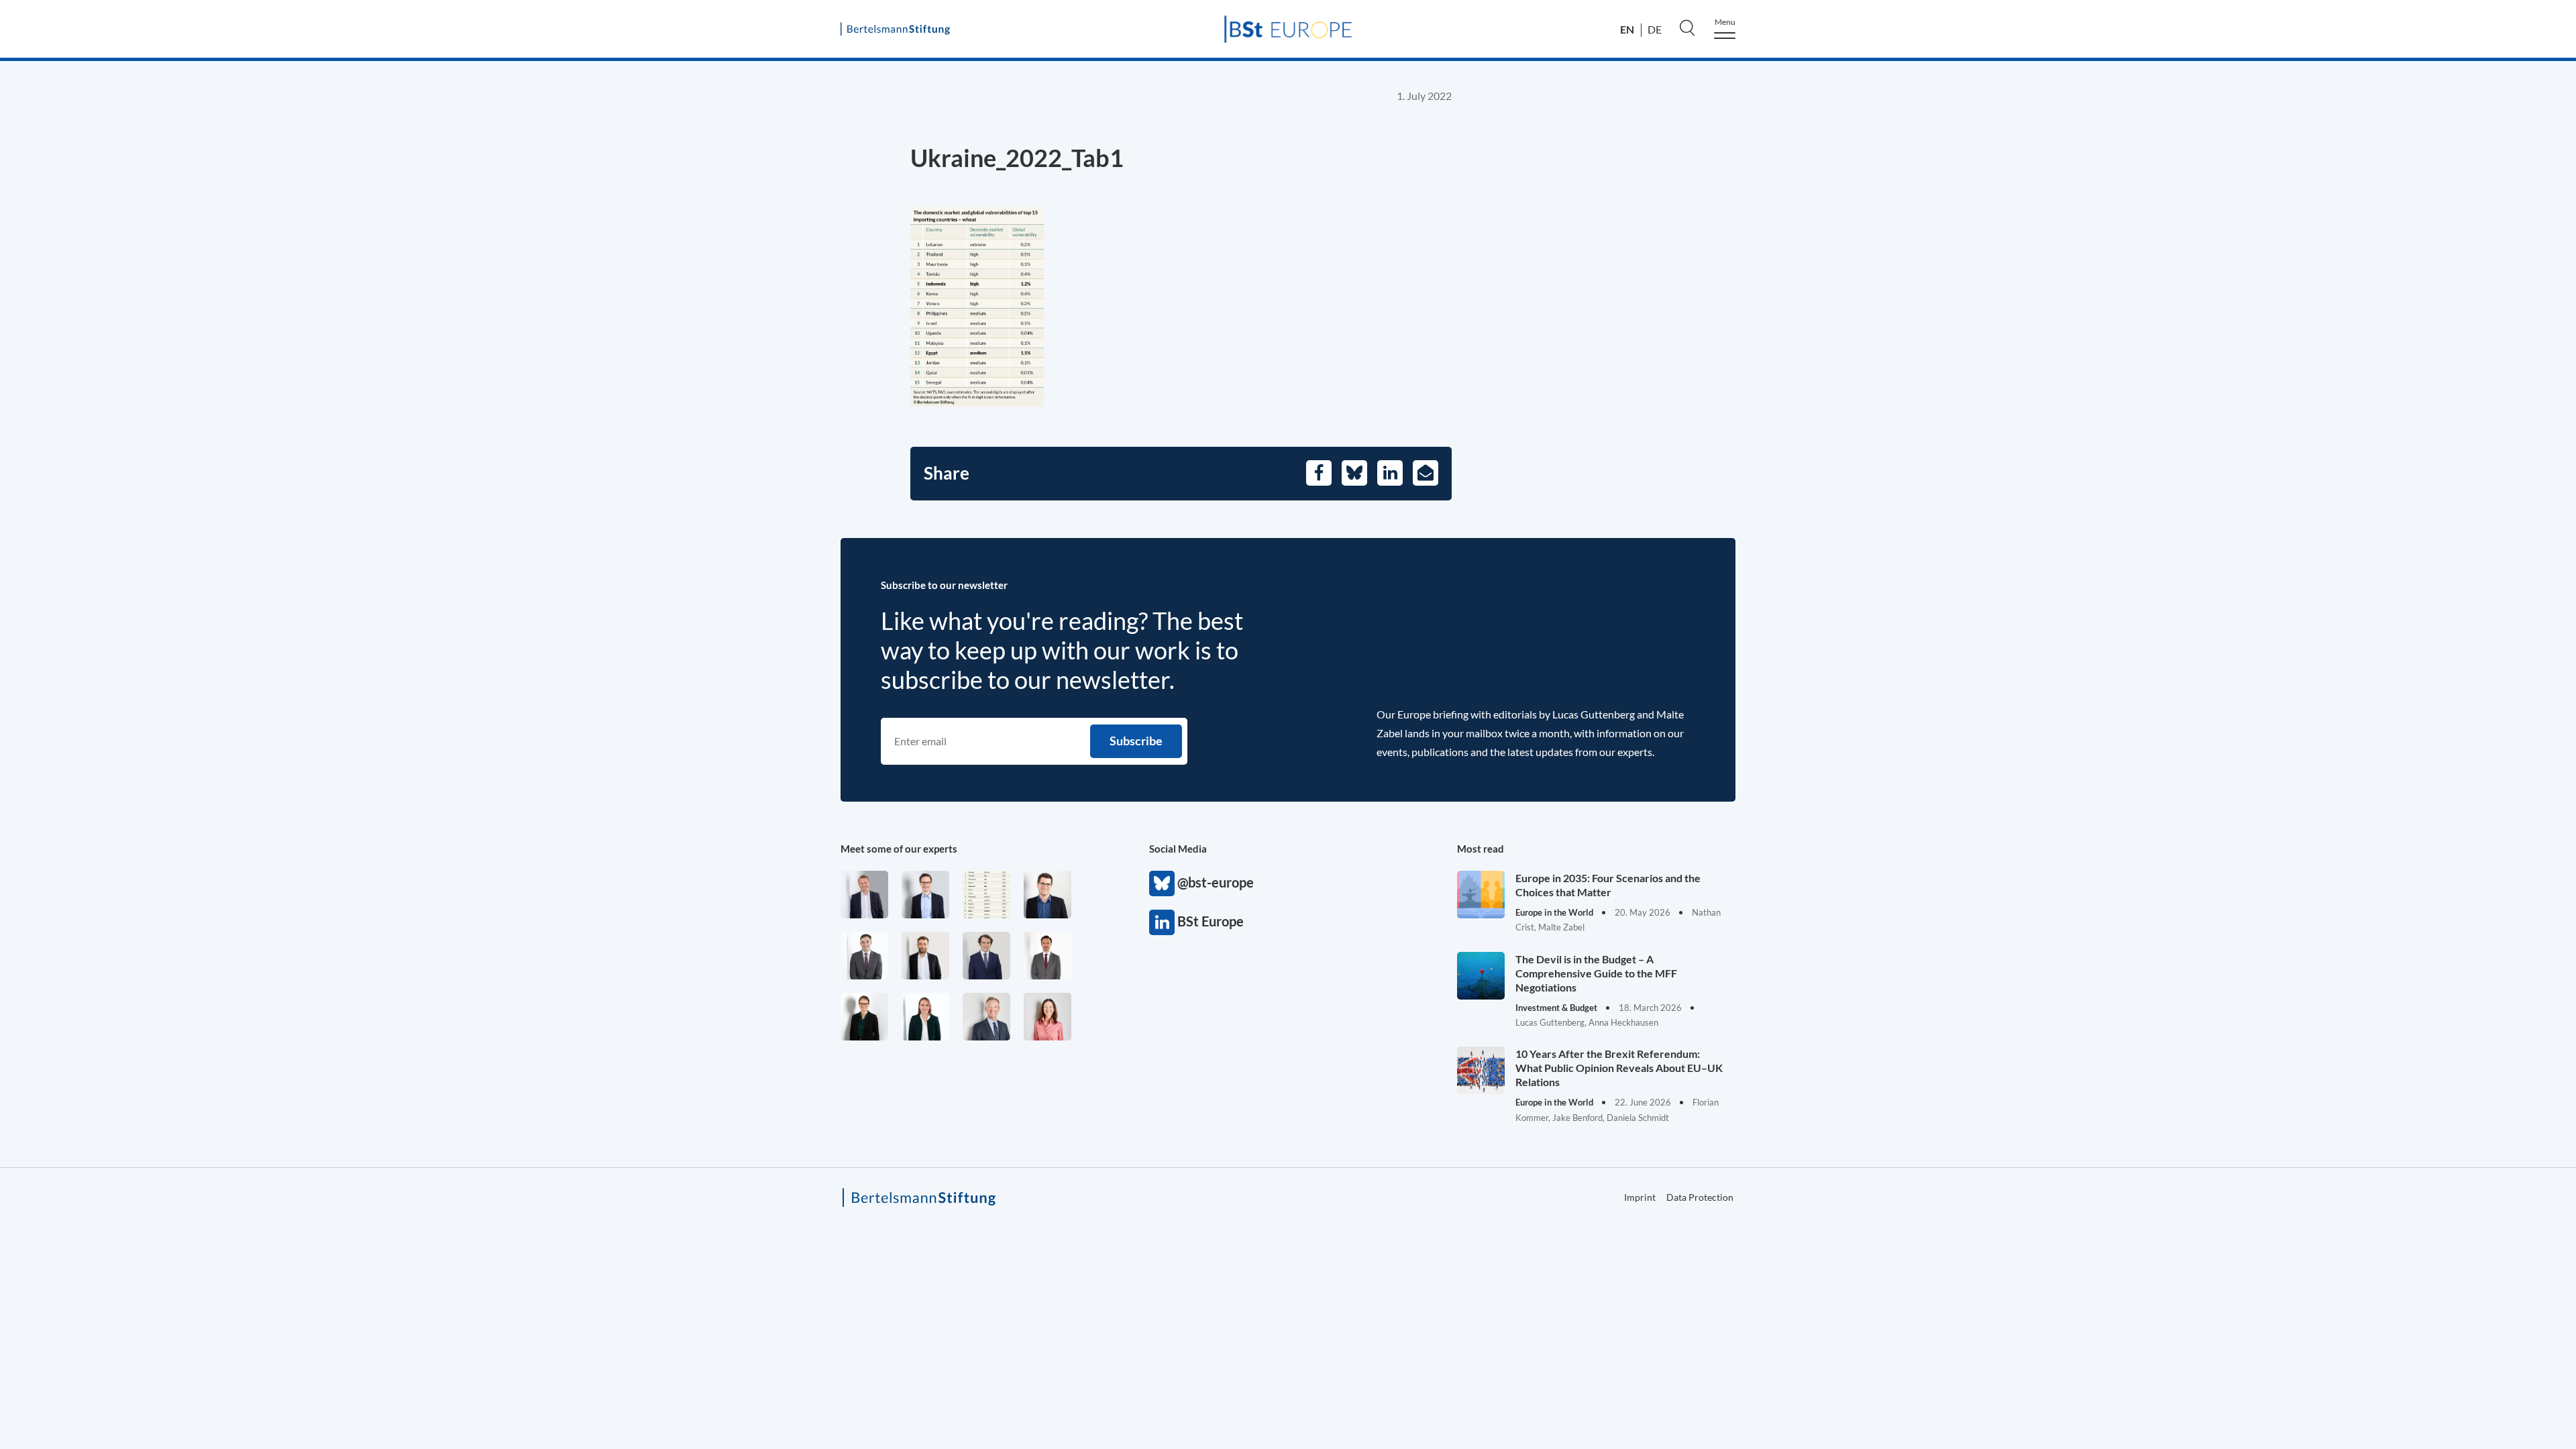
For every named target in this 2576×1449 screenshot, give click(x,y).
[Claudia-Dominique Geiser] (925, 1017)
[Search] (1687, 28)
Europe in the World (2113, 239)
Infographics (2091, 473)
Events (2075, 500)
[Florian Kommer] (925, 895)
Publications (2090, 390)
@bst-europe (1162, 883)
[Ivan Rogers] (986, 895)
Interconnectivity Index (2150, 446)
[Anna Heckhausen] (864, 1017)
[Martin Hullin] (1048, 956)
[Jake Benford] (925, 956)
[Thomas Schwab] (1048, 895)
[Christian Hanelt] (986, 1017)
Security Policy (2097, 211)
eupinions (2083, 418)
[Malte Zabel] (864, 895)
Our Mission (2091, 335)
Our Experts (2090, 363)
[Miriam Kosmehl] (1048, 1017)
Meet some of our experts (899, 849)
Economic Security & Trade (2132, 183)
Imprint (2059, 593)
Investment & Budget (2115, 155)
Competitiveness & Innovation (2142, 268)
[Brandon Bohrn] (864, 956)
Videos (2075, 528)
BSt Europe (1162, 922)
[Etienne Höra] (986, 956)
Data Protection (2207, 593)
